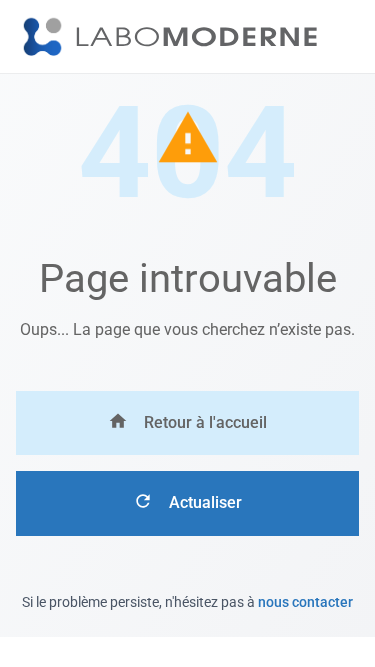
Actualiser (205, 502)
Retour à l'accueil (205, 422)
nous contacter (305, 602)
